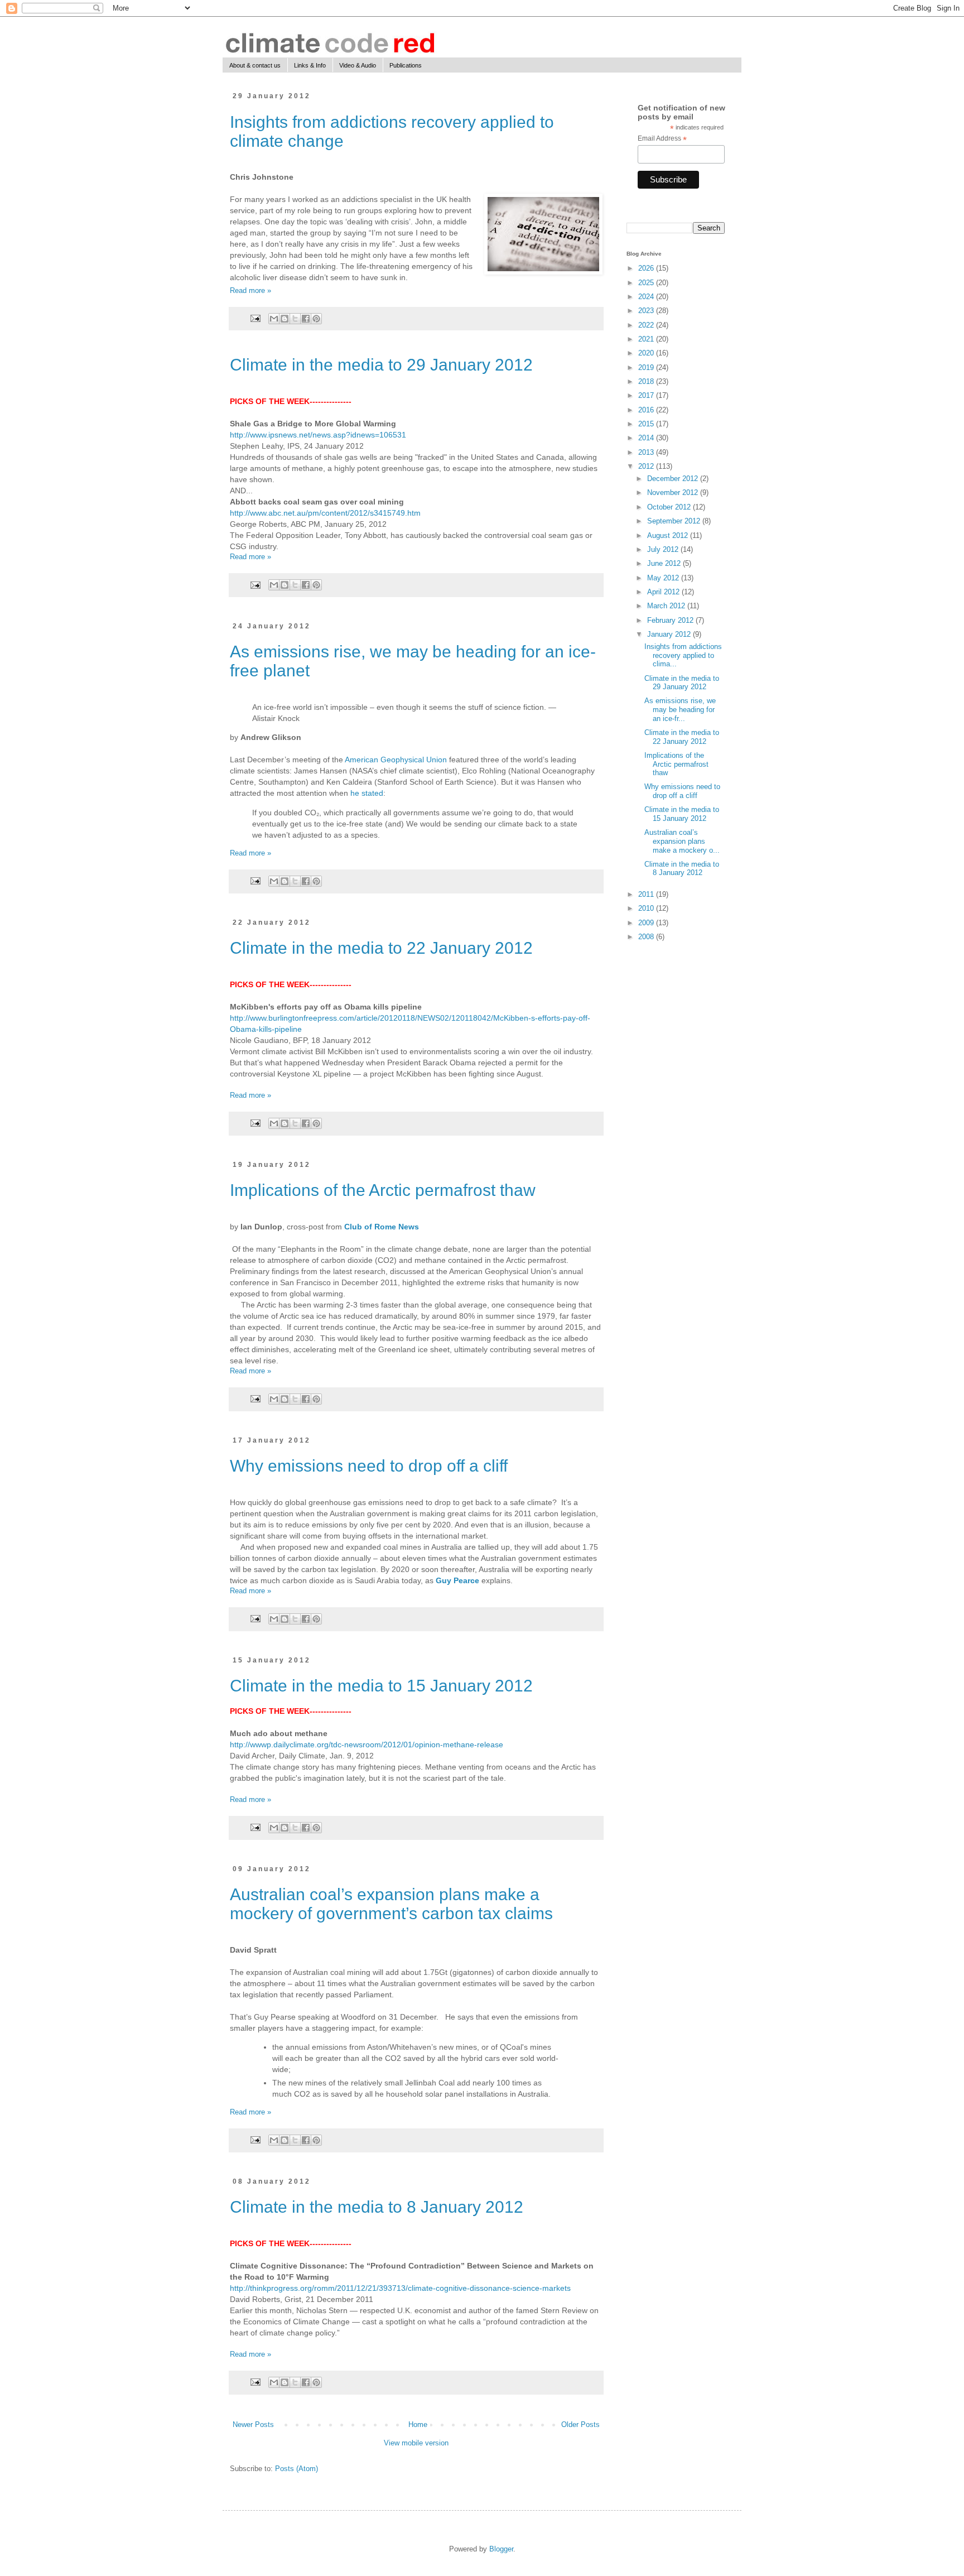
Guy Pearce (457, 1580)
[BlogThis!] (285, 319)
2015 (647, 424)
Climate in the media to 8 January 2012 (377, 2207)
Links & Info (310, 65)
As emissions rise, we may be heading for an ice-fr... (680, 709)
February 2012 (671, 620)
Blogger (501, 2549)
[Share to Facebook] (306, 319)
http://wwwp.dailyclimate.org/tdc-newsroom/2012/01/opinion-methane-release (367, 1744)
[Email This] (274, 319)
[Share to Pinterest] (316, 319)
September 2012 (675, 521)
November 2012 (674, 492)
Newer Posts (253, 2424)
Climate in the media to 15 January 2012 (381, 1686)
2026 (647, 268)
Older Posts (580, 2424)
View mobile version (416, 2443)
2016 (647, 410)
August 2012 (669, 535)
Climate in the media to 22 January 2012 (381, 948)
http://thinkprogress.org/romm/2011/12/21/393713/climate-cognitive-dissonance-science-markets (400, 2288)
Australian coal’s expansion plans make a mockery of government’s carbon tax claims (391, 1904)
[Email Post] (255, 318)
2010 (647, 908)
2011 (647, 894)
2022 (647, 325)
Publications (406, 65)
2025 (647, 283)
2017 (647, 395)
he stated (367, 793)
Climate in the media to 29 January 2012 (381, 365)
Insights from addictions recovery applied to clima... (683, 655)
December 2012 (674, 479)
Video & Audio (358, 65)
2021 (647, 339)
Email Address (662, 139)
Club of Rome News (382, 1227)
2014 (647, 438)
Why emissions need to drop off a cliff (369, 1466)
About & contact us (255, 65)
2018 (647, 381)
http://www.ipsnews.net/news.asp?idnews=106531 (318, 435)
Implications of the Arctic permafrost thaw (383, 1190)
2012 (647, 466)
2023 (647, 311)
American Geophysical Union (396, 760)
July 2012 (664, 549)
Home (418, 2424)
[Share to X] (295, 319)
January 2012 (670, 634)
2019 (647, 367)
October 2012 (670, 507)
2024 (647, 297)
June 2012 (665, 563)
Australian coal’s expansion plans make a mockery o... (682, 841)
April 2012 (664, 592)
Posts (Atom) (297, 2469)
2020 (647, 353)
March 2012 (667, 606)
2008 (647, 937)
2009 (647, 923)
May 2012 (664, 578)
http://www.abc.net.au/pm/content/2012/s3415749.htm (325, 513)
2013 (647, 452)
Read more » (250, 290)
